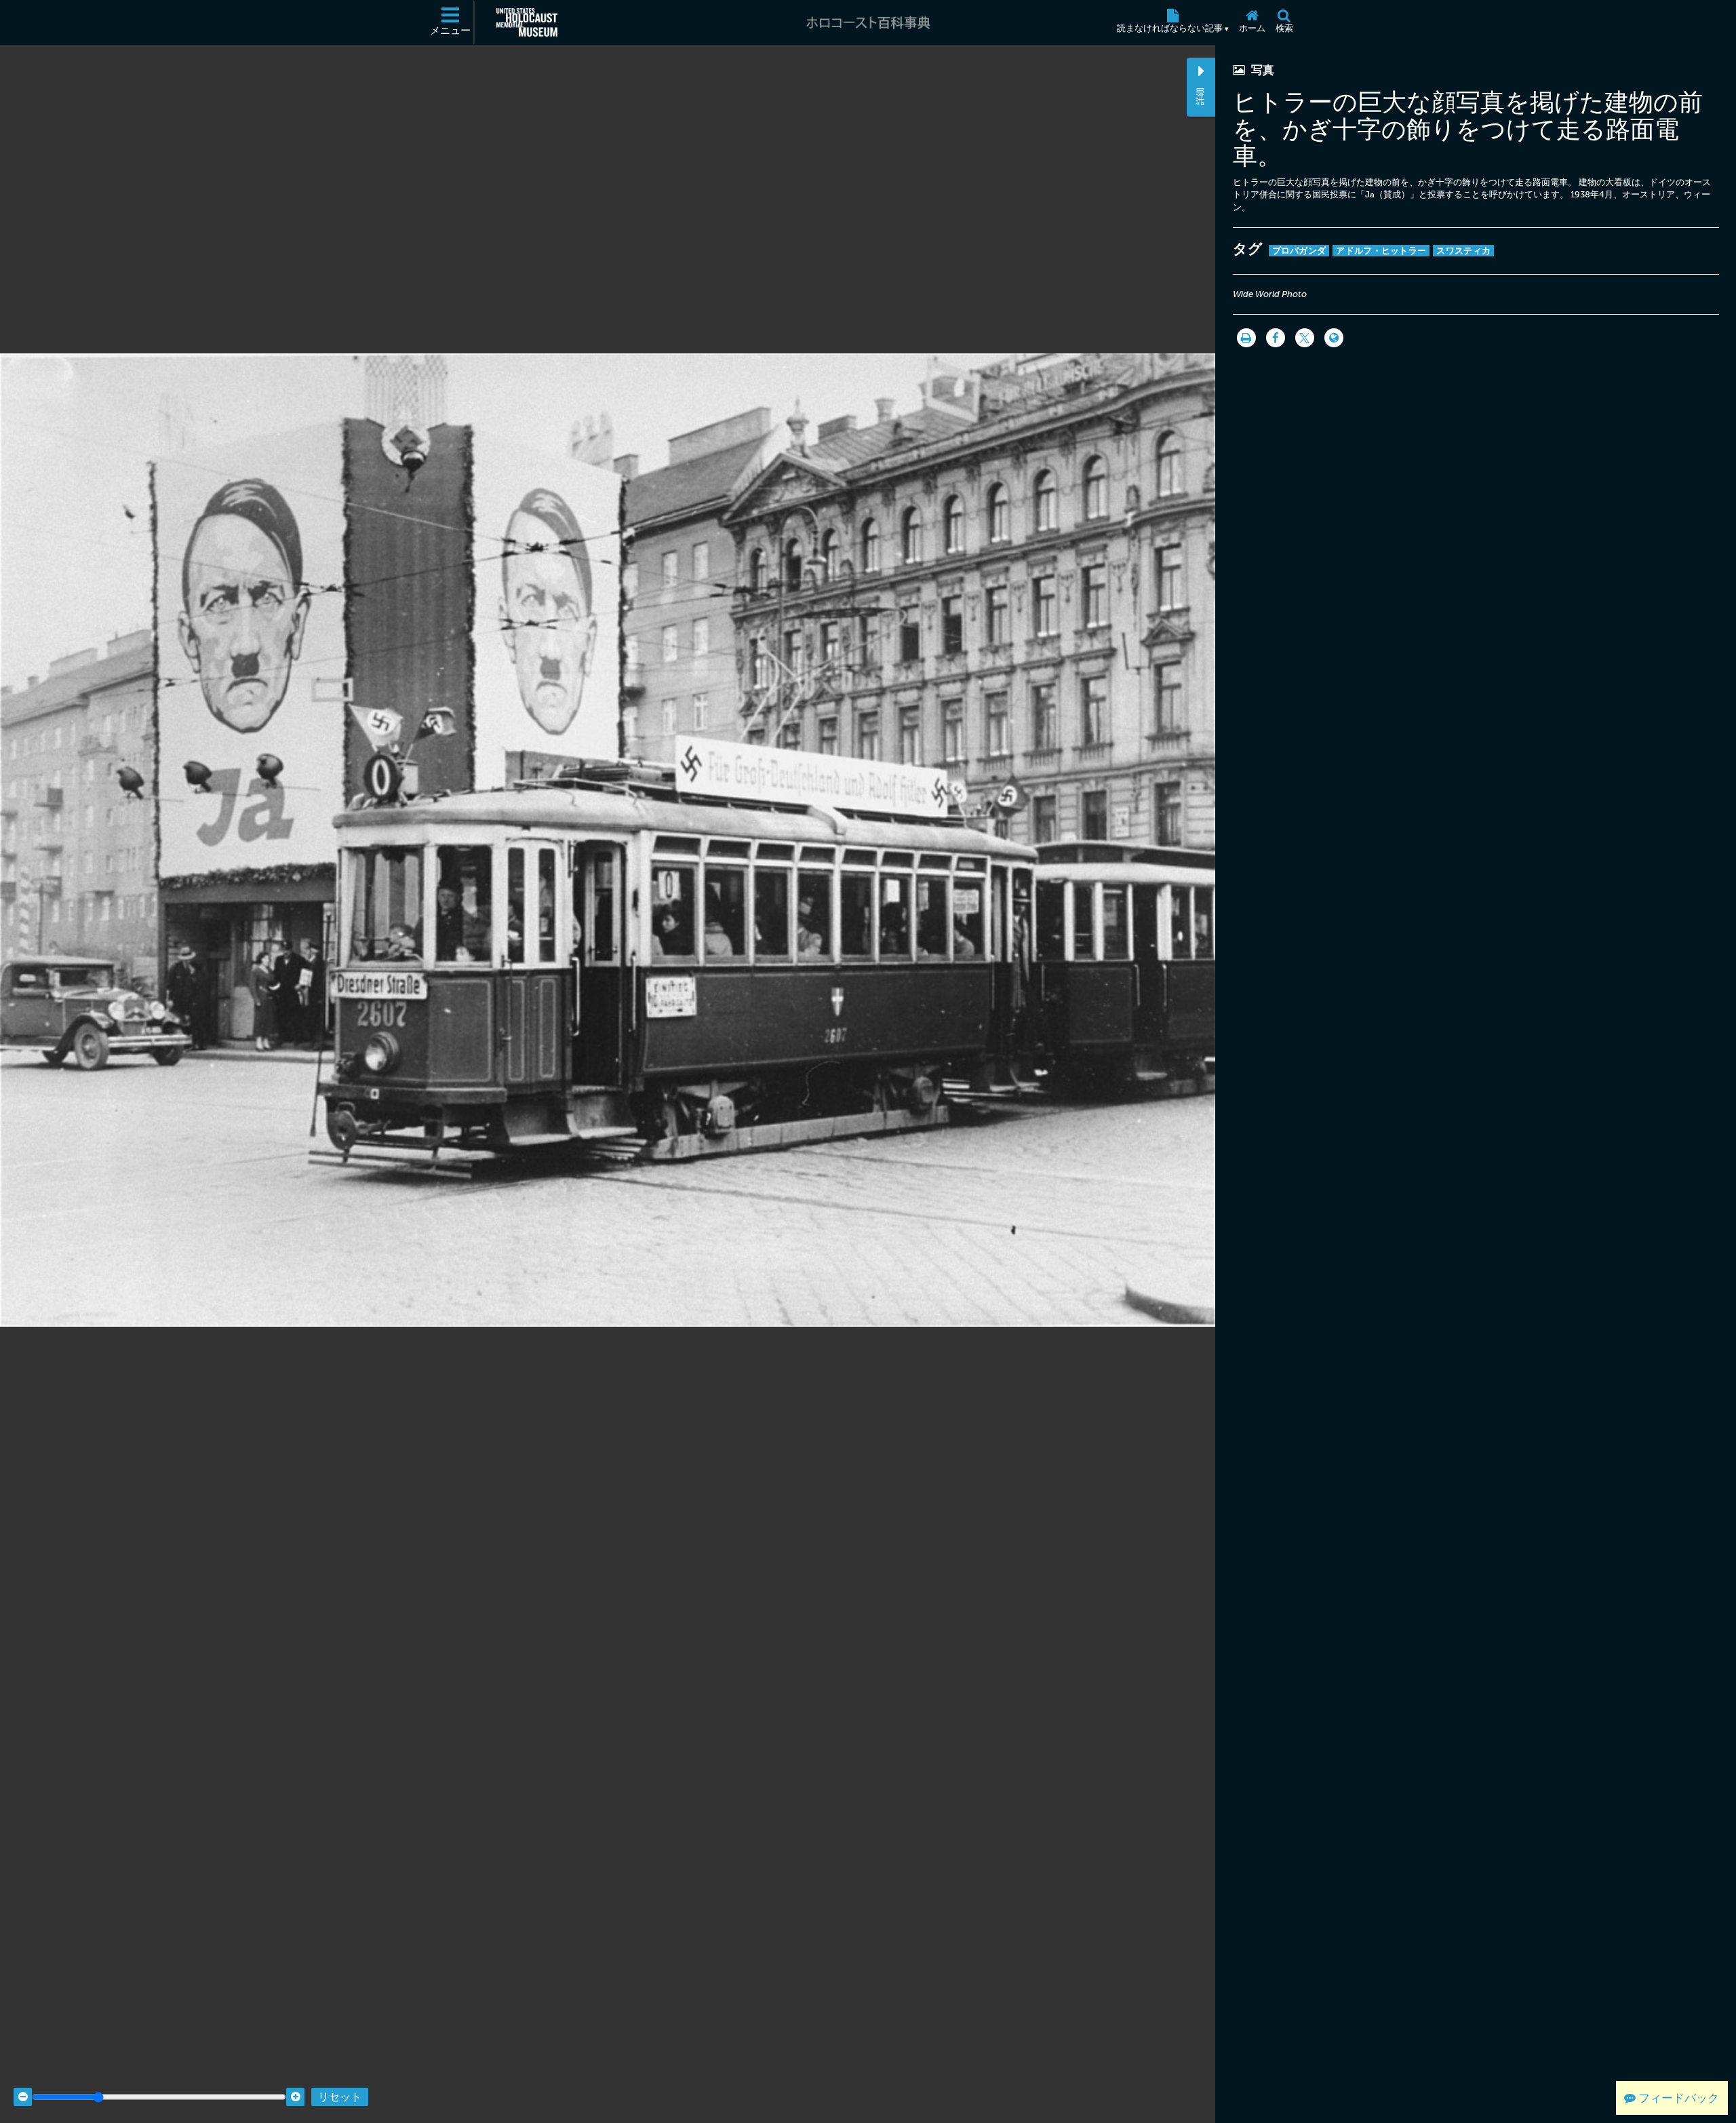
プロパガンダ (1299, 251)
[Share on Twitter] (1305, 338)
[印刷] (1246, 338)
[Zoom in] (295, 2097)
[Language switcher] (1334, 338)
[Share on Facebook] (1276, 338)
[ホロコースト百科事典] (868, 22)
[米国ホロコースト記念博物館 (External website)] (527, 22)
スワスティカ (1463, 251)
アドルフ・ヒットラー (1381, 251)
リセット (340, 2097)
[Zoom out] (23, 2097)
